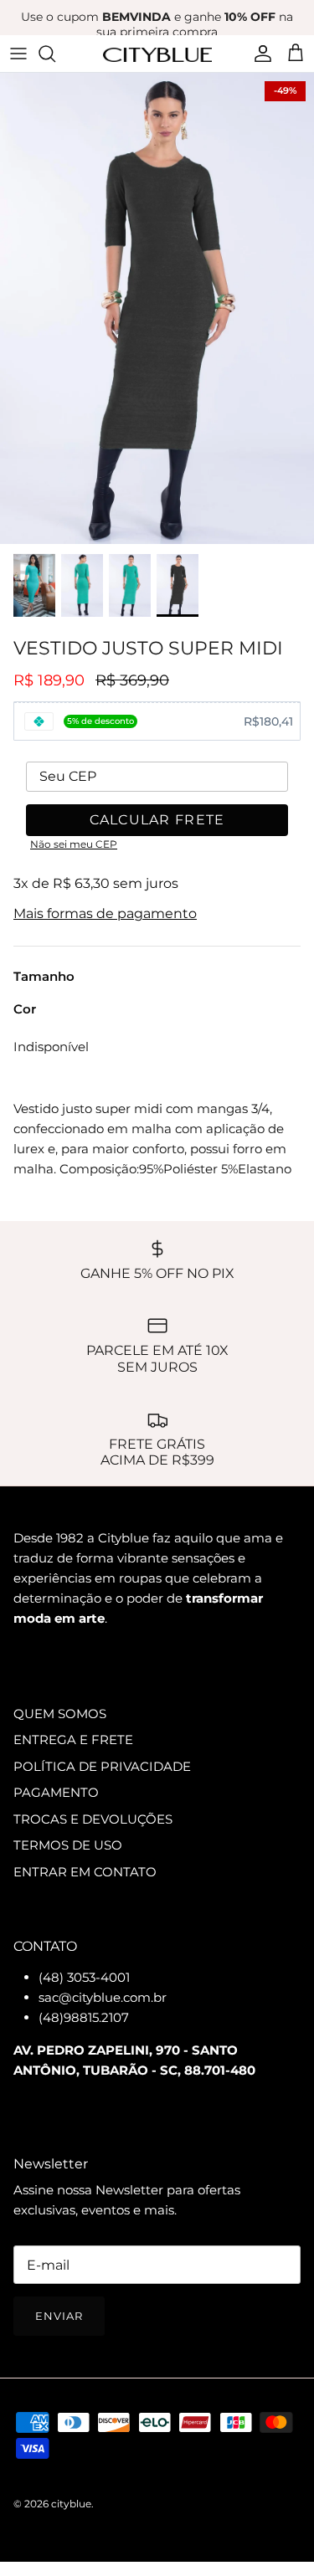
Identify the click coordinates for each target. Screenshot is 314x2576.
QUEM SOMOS (60, 1714)
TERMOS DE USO (68, 1845)
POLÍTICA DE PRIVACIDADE (102, 1766)
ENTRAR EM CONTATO (85, 1872)
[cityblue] (157, 53)
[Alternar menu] (18, 54)
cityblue (71, 2504)
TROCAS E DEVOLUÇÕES (93, 1819)
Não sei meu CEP (74, 844)
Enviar (59, 2316)
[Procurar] (55, 54)
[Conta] (259, 54)
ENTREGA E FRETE (73, 1740)
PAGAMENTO (56, 1792)
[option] (157, 308)
